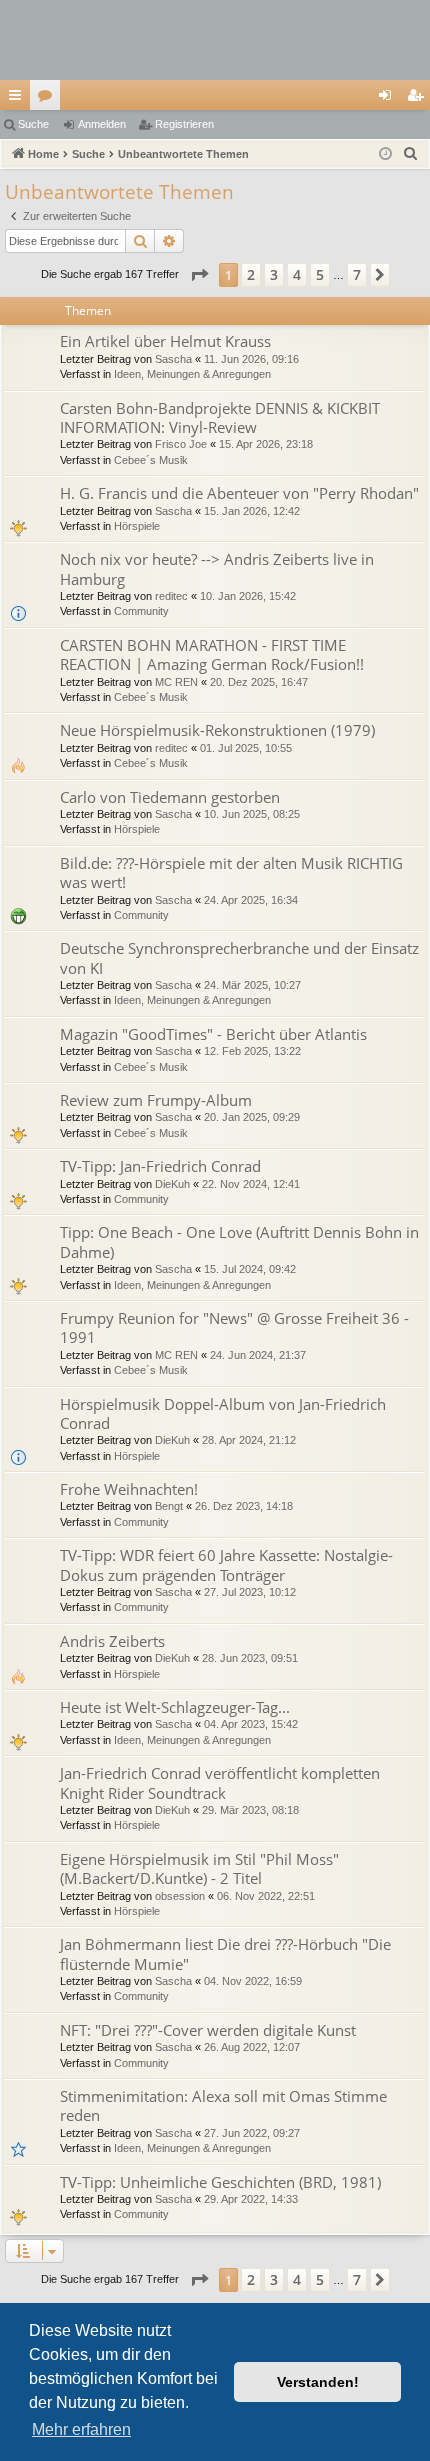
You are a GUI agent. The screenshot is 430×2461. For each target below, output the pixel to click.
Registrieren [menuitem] (419, 99)
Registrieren (184, 124)
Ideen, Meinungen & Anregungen (192, 374)
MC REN (176, 682)
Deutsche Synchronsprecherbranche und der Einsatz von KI (239, 957)
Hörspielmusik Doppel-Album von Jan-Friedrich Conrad (223, 1413)
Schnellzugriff (19, 99)
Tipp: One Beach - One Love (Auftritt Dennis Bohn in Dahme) (239, 1241)
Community (141, 611)
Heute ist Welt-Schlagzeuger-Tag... (175, 1707)
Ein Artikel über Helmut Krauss (165, 341)
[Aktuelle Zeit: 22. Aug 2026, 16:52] (385, 154)
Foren (49, 99)
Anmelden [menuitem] (389, 99)
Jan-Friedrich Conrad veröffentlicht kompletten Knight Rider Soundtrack (220, 1782)
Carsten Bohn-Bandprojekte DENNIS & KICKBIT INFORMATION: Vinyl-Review (220, 417)
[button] (199, 275)
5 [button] (320, 274)
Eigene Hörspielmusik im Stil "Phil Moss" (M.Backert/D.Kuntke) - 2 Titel (199, 1868)
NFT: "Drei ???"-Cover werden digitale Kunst (208, 2030)
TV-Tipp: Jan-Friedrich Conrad (160, 1166)
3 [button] (274, 274)
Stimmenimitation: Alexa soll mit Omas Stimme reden (223, 2105)
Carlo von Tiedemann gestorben (170, 797)
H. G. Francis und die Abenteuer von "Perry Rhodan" (239, 493)
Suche (33, 124)
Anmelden (102, 124)
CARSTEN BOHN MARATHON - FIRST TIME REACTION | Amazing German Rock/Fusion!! (212, 654)
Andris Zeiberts (112, 1641)
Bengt (169, 1506)
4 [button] (297, 274)
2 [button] (251, 274)
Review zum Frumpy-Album (156, 1100)
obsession (180, 1896)
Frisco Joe (181, 444)
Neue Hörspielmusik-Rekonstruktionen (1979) (217, 730)
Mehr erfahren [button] (81, 2429)
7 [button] (357, 274)
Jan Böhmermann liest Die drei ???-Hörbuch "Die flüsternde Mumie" (225, 1953)
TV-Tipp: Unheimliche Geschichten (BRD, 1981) (220, 2182)
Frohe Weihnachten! (129, 1489)
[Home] (215, 40)
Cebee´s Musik (151, 460)
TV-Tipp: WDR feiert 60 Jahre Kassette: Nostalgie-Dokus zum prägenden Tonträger (226, 1564)
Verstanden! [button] (318, 2382)
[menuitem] (411, 154)
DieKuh (172, 1184)
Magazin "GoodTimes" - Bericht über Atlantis (213, 1034)
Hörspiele (137, 526)
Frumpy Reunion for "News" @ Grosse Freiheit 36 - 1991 (234, 1327)
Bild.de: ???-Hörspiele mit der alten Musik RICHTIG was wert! (231, 872)
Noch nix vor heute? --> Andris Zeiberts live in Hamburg (217, 568)
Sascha (173, 359)
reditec (171, 596)
